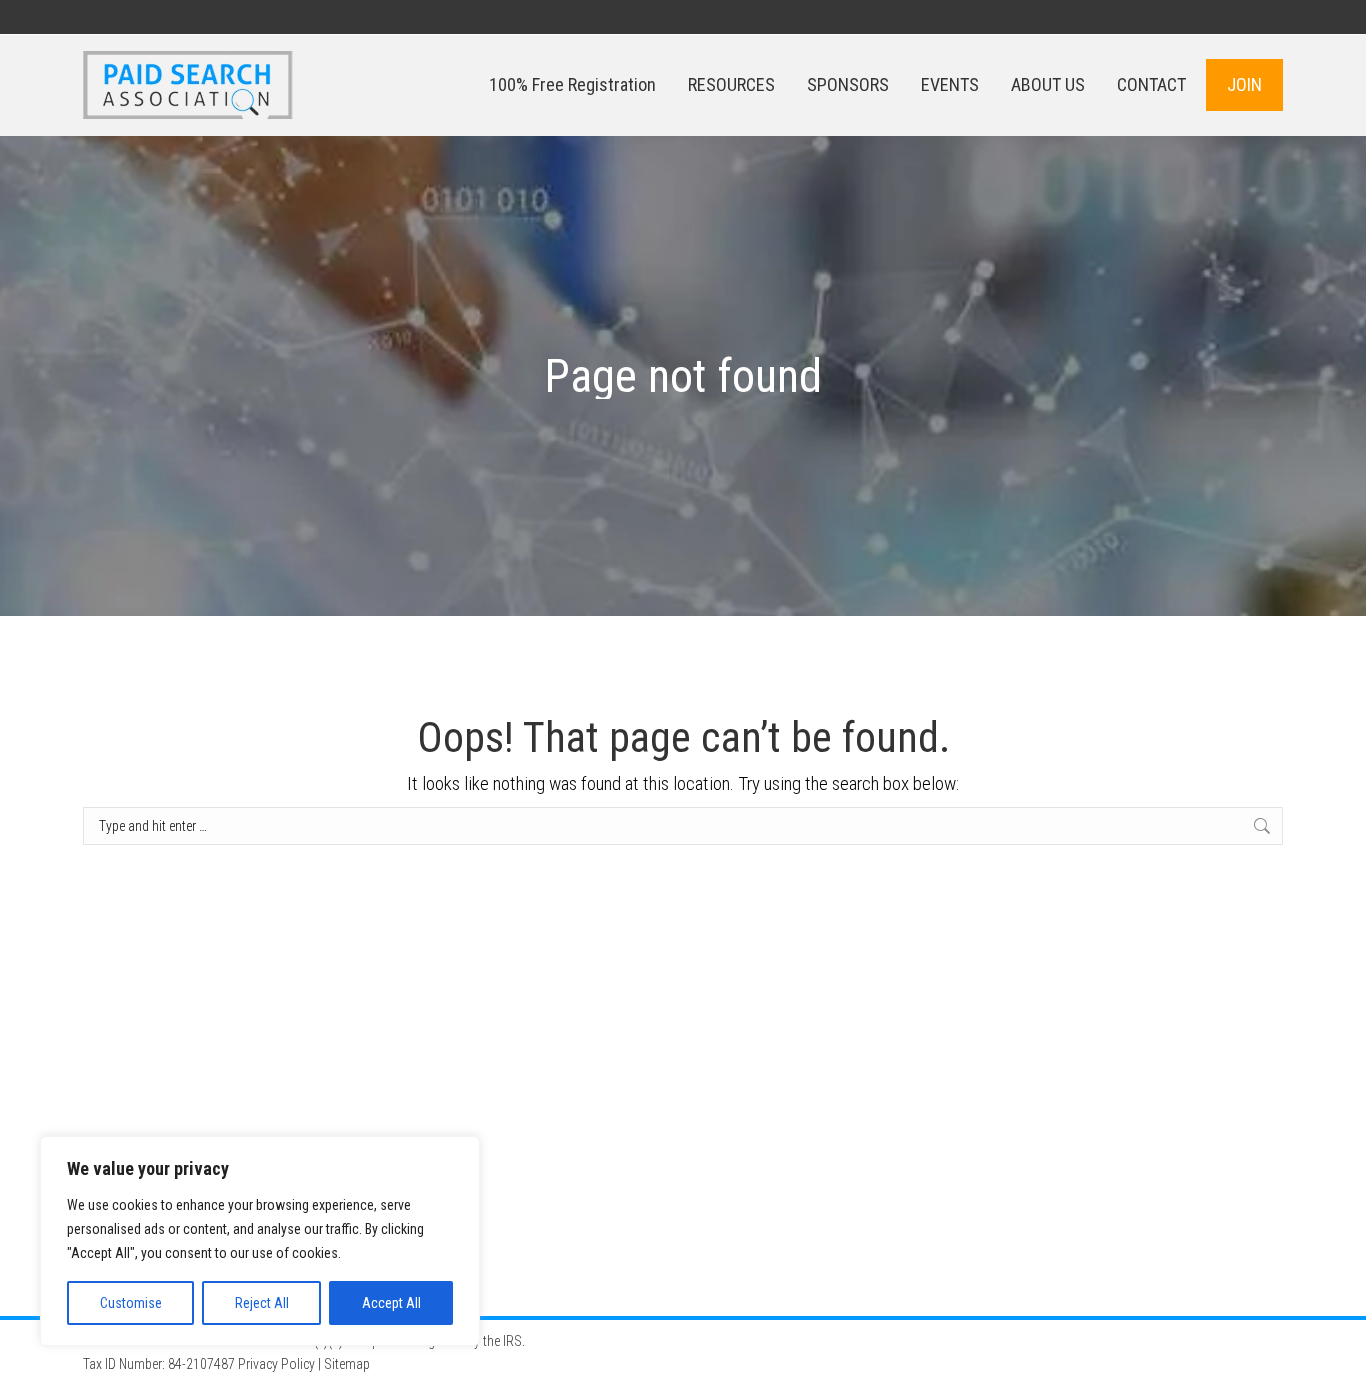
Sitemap (347, 1364)
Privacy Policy (276, 1364)
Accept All (391, 1303)
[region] (260, 1241)
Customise (131, 1303)
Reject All (262, 1303)
